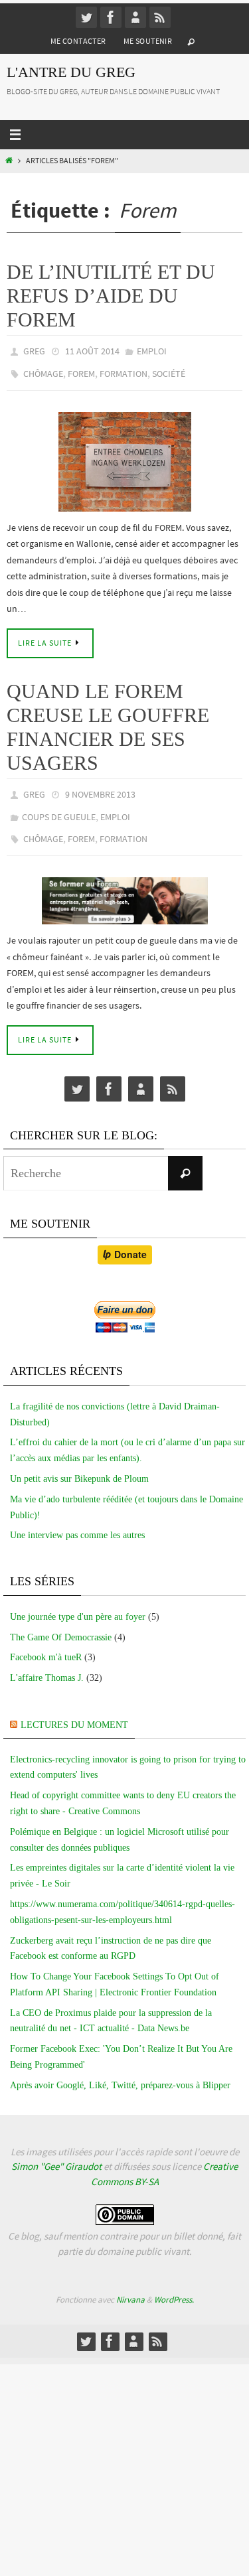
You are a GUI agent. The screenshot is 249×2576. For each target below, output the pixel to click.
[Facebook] (111, 17)
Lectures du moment (74, 1710)
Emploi (152, 350)
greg (34, 350)
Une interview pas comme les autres (77, 1520)
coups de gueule (59, 807)
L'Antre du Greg (71, 72)
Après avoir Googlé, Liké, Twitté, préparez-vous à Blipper (120, 2070)
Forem (81, 370)
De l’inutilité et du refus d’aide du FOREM (111, 296)
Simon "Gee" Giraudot (56, 2151)
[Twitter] (86, 17)
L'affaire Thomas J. (47, 1663)
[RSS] (160, 17)
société (169, 370)
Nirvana (130, 2284)
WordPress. (174, 2284)
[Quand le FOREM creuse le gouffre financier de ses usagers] (124, 886)
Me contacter (78, 41)
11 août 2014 (92, 350)
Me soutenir (148, 41)
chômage (43, 370)
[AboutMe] (135, 17)
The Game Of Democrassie (61, 1622)
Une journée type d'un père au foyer (78, 1602)
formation (124, 370)
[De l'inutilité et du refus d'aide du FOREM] (124, 455)
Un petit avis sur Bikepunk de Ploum (79, 1464)
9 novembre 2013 (100, 788)
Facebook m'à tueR (46, 1642)
